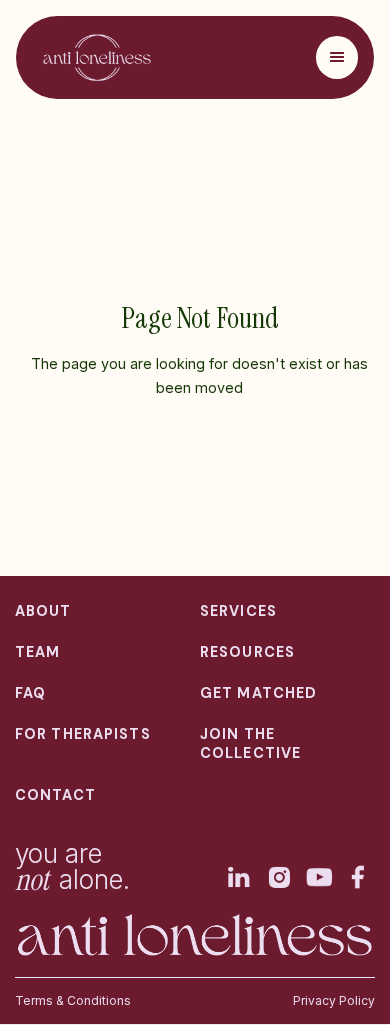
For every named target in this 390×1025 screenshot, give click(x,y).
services (238, 611)
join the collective (250, 743)
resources (247, 652)
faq (30, 693)
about (43, 611)
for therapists (83, 734)
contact (55, 795)
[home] (92, 57)
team (37, 652)
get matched (258, 693)
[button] (337, 57)
